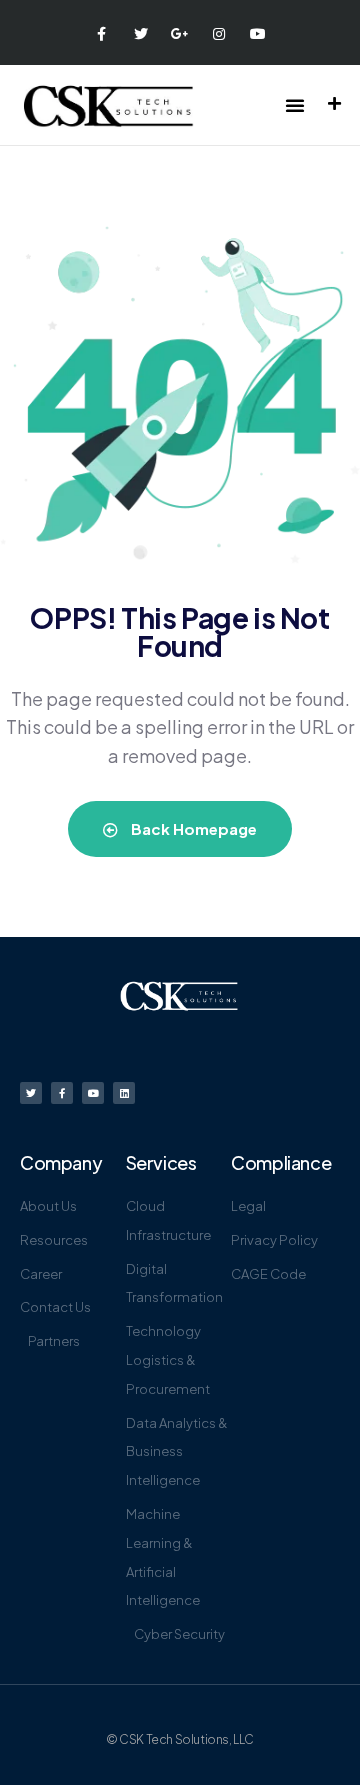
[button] (295, 105)
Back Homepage (192, 828)
